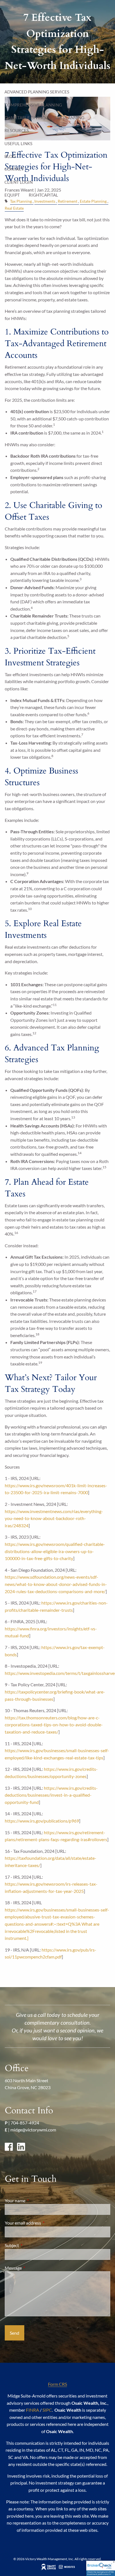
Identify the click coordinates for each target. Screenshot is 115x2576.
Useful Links (18, 143)
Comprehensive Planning (33, 105)
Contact (14, 169)
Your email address (43, 2223)
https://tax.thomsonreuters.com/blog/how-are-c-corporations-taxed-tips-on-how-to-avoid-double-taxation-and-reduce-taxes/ (54, 1725)
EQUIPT (12, 195)
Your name (35, 2201)
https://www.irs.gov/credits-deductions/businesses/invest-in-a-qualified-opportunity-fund (51, 1795)
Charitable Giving (25, 118)
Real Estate (14, 208)
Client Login (19, 182)
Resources (17, 130)
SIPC (47, 2410)
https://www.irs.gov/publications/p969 (42, 1821)
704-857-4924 (25, 2123)
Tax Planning (69, 118)
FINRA (33, 2410)
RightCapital (43, 195)
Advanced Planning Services (37, 92)
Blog (10, 156)
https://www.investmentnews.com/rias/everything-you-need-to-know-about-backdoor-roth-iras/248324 (54, 1518)
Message (33, 2268)
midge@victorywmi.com (33, 2130)
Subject (32, 2245)
